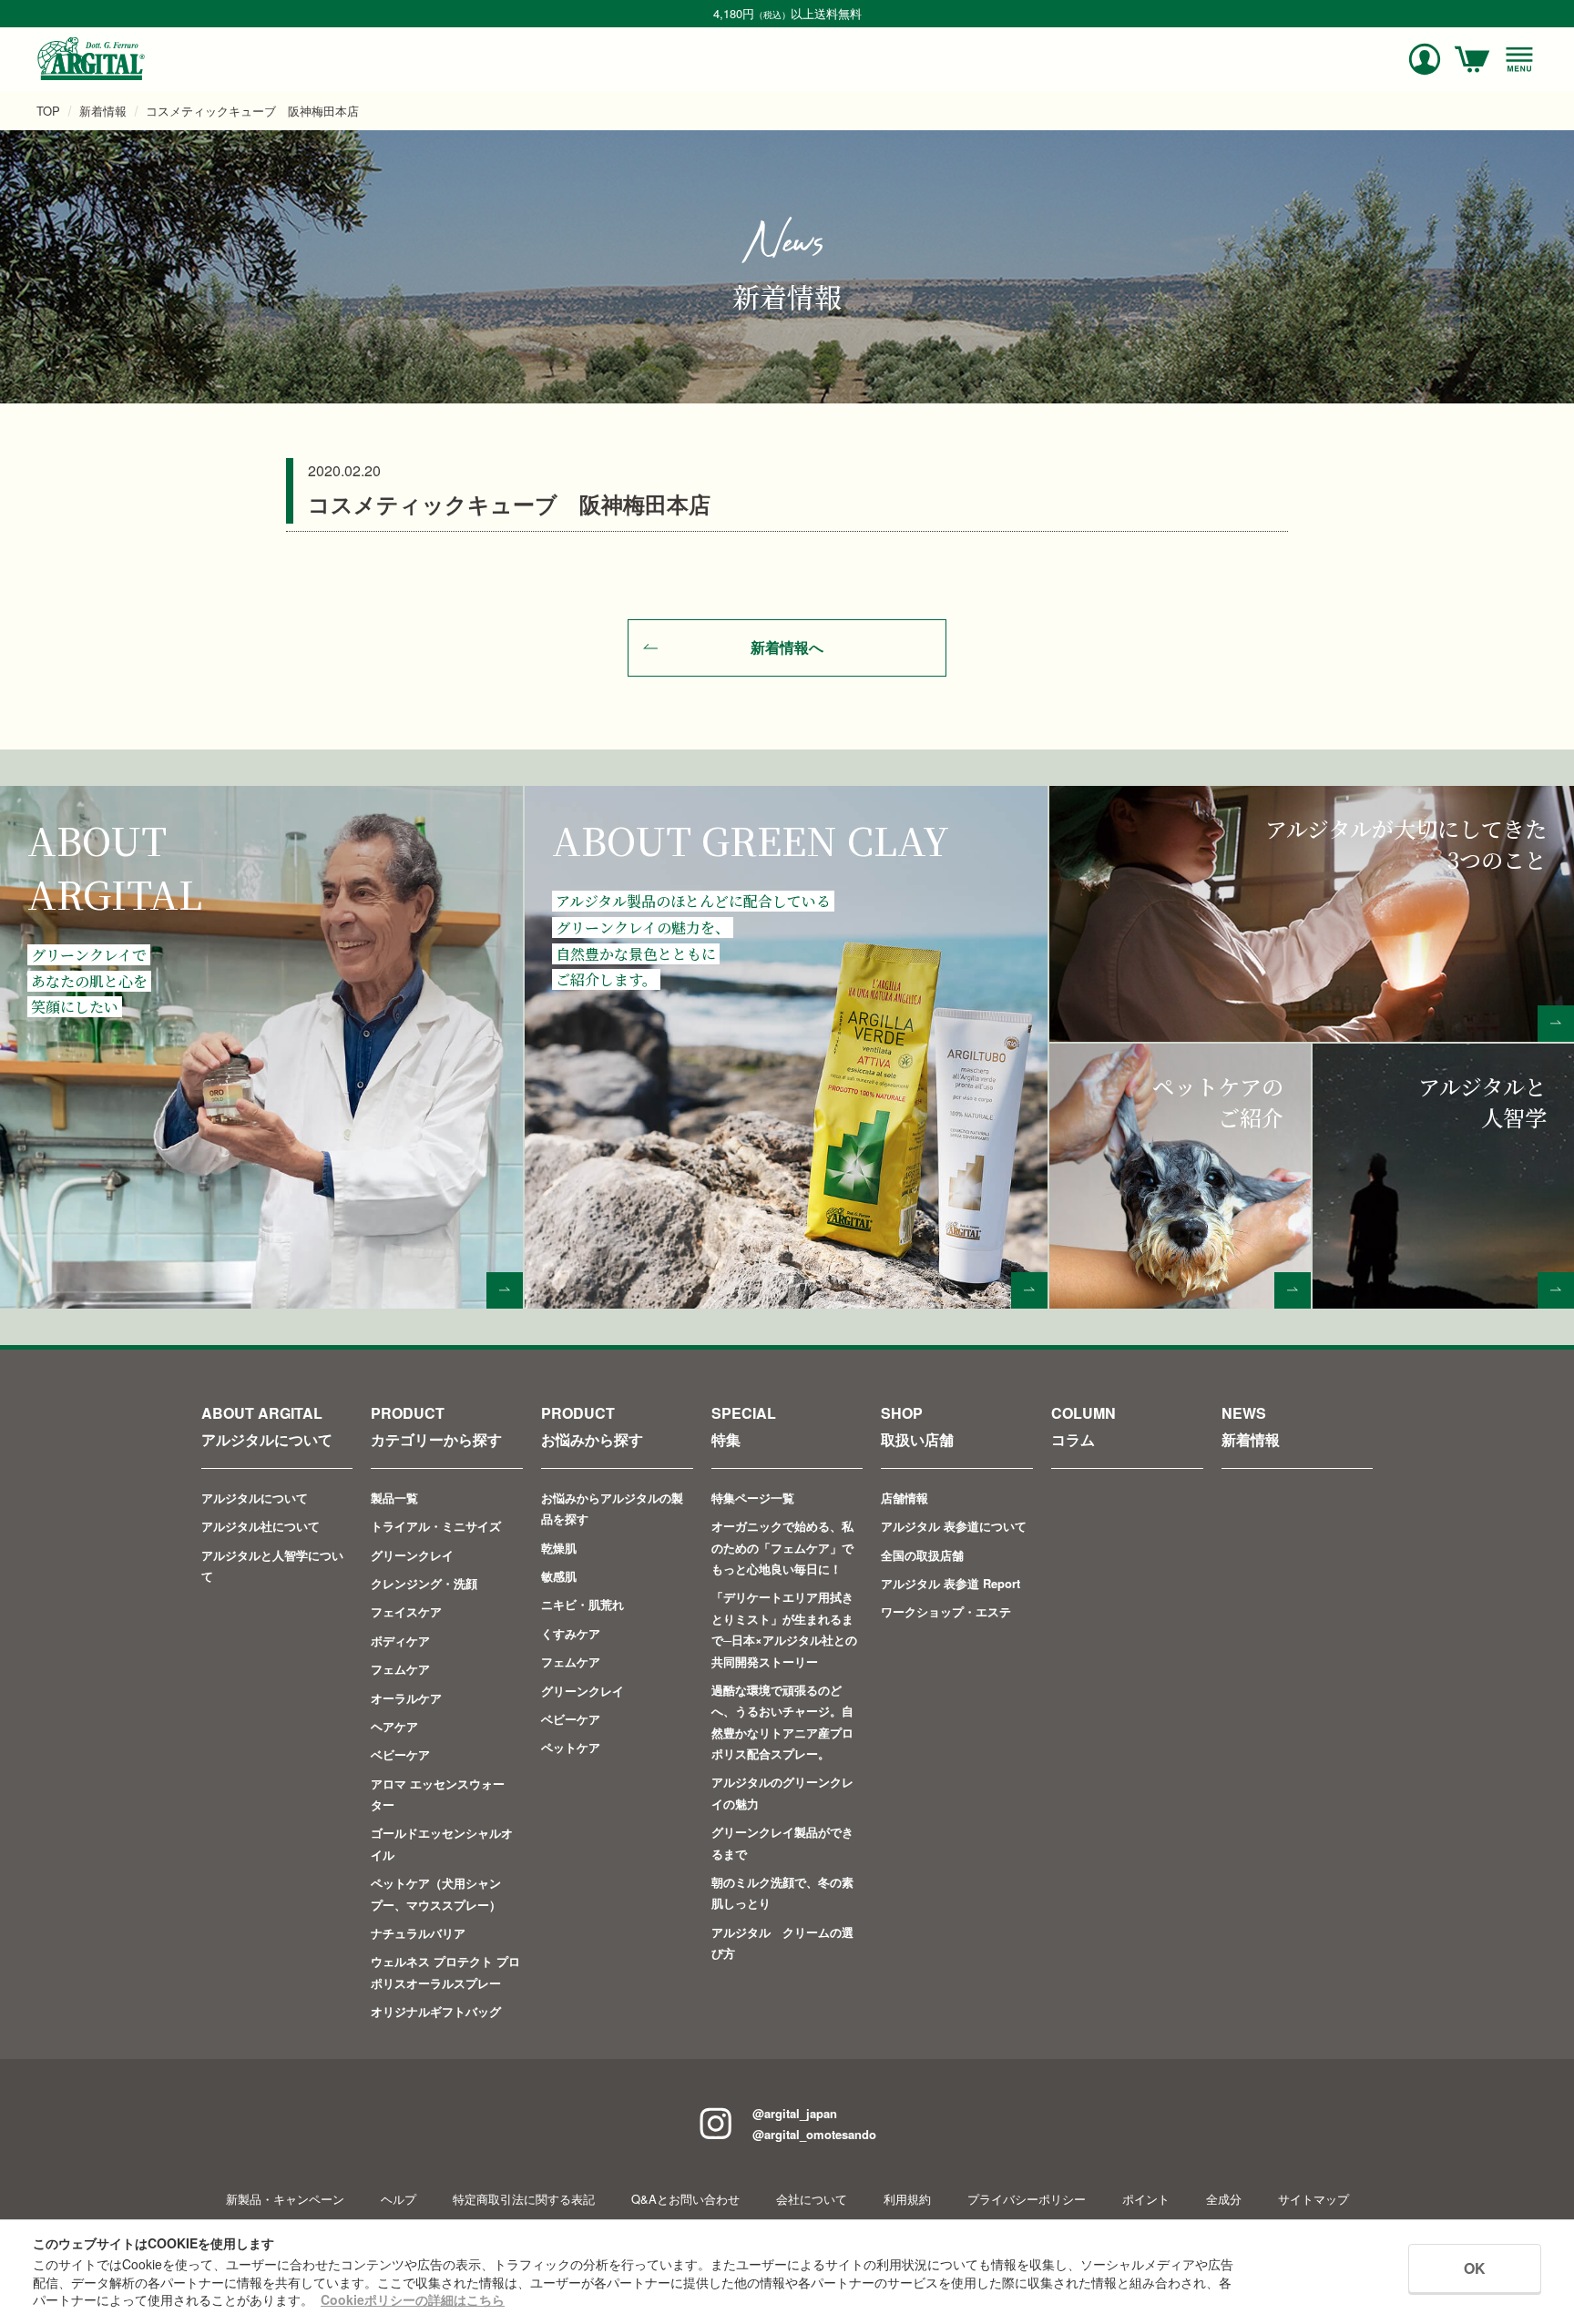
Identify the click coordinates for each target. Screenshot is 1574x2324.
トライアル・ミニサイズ (436, 1526)
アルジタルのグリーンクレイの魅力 (782, 1792)
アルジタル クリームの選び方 (782, 1942)
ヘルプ (399, 2199)
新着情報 (103, 111)
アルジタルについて (255, 1498)
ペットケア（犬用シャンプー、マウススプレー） (436, 1893)
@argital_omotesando (814, 2134)
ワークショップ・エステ (946, 1611)
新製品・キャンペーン (285, 2199)
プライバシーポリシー (1027, 2199)
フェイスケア (406, 1611)
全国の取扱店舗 (922, 1555)
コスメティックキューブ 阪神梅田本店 (252, 111)
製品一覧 (394, 1498)
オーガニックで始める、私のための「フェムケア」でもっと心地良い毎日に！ (782, 1547)
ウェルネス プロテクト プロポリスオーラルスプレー (445, 1972)
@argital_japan (795, 2113)
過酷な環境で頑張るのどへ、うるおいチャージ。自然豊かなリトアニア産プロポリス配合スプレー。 (782, 1722)
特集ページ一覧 (753, 1498)
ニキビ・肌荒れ (583, 1604)
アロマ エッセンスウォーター (438, 1794)
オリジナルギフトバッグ (436, 2011)
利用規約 (907, 2199)
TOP (48, 111)
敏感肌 (559, 1576)
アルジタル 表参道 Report (951, 1583)
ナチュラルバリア (418, 1933)
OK (1475, 2268)
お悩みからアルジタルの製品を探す (612, 1508)
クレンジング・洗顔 (424, 1583)
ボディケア (400, 1641)
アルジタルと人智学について (272, 1565)
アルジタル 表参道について (954, 1526)
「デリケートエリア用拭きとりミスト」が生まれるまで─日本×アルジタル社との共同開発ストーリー (784, 1629)
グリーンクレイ (412, 1555)
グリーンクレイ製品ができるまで (782, 1842)
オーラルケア (406, 1698)
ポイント (1146, 2199)
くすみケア (571, 1633)
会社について (812, 2199)
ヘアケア (394, 1726)
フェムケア (400, 1669)
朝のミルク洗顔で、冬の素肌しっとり (782, 1892)
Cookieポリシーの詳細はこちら (413, 2299)
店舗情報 (905, 1498)
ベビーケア (400, 1754)
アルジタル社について (261, 1526)
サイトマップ (1313, 2199)
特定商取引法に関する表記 (524, 2199)
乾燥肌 (559, 1548)
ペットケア (571, 1747)
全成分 (1224, 2199)
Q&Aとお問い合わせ (685, 2199)
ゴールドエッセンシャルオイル (442, 1843)
